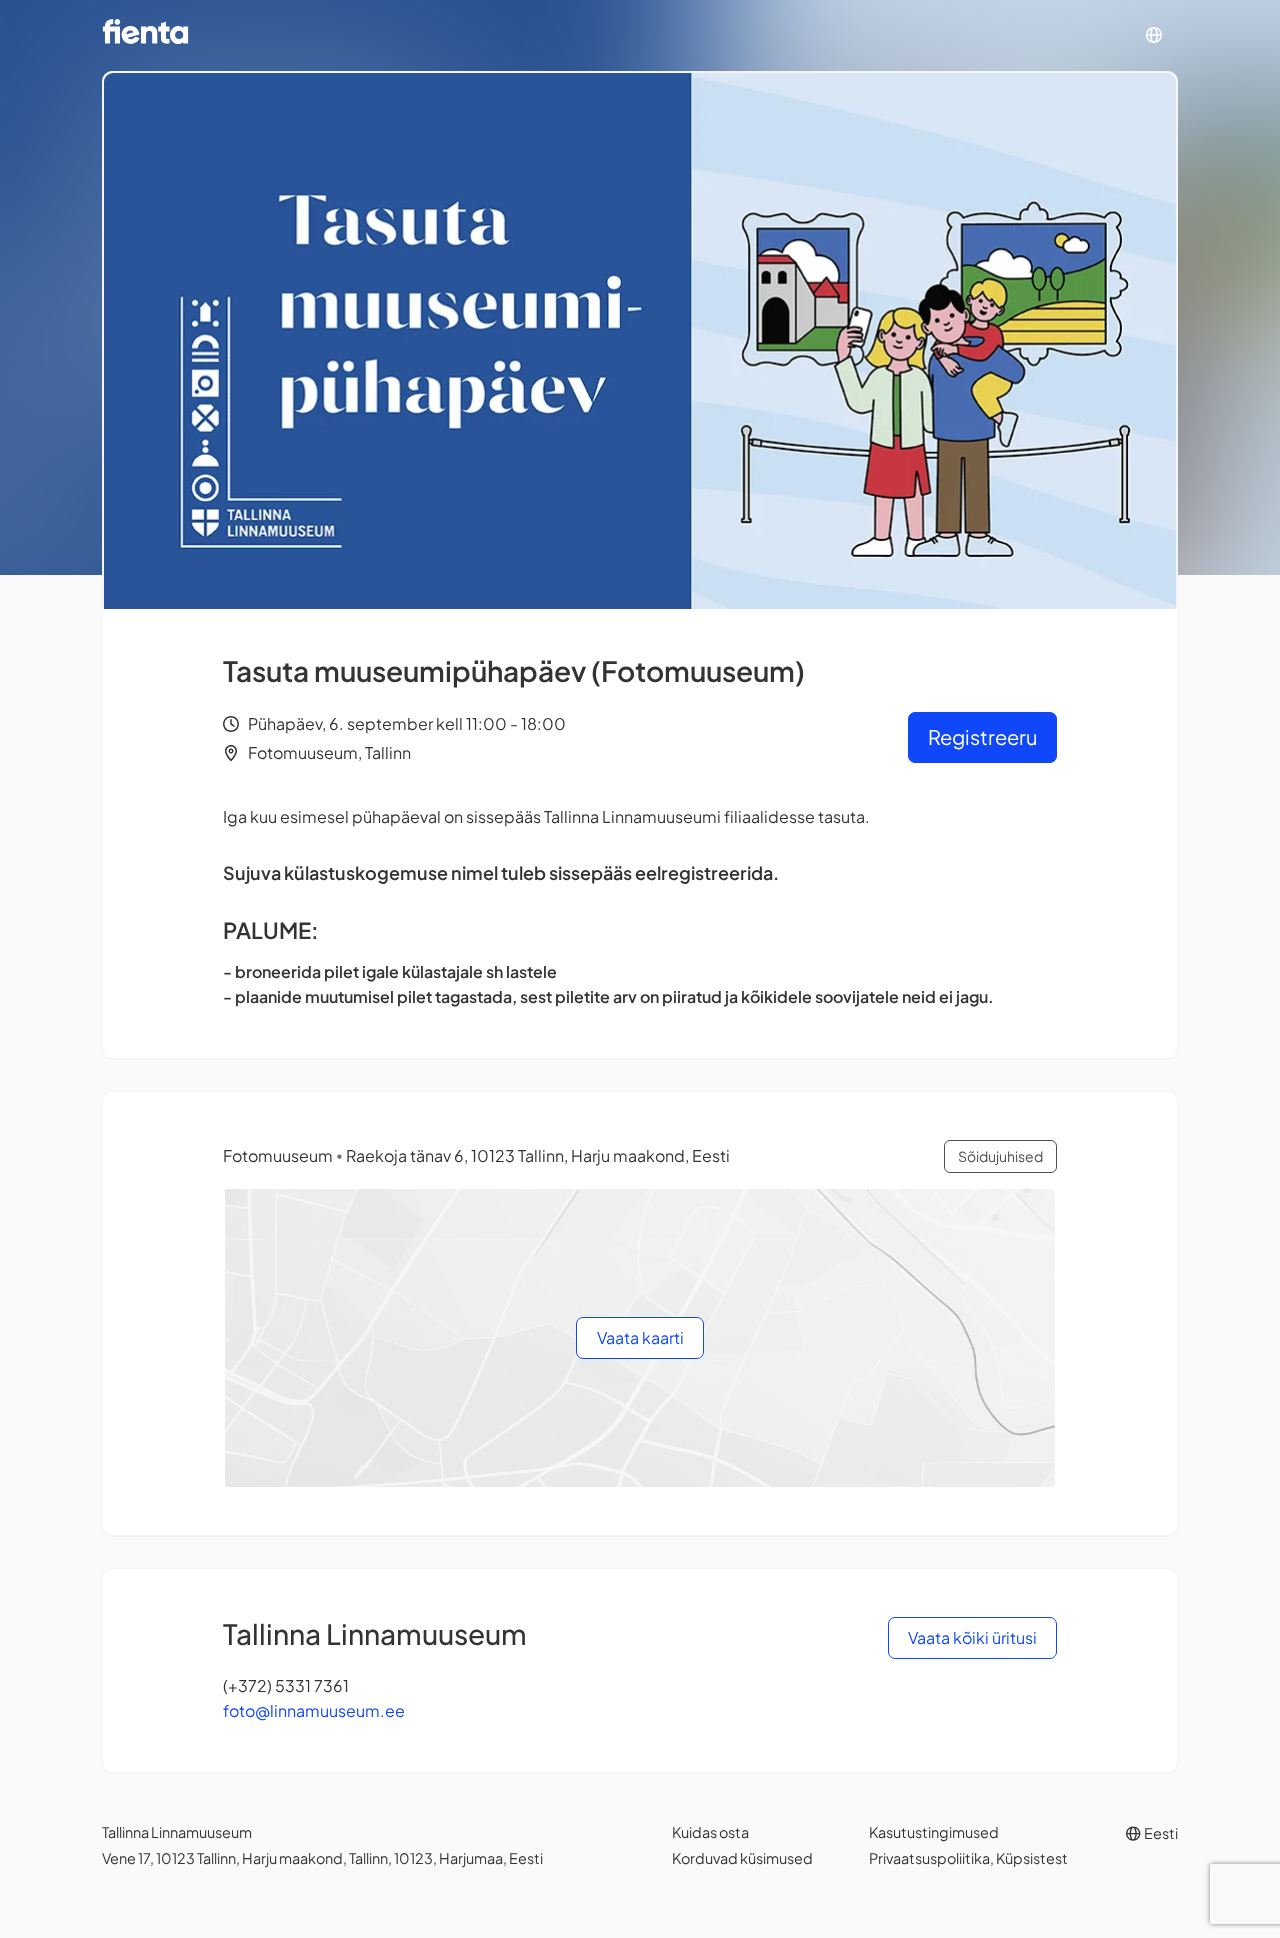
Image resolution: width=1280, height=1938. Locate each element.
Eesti (1160, 1833)
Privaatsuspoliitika (929, 1858)
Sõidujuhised (1000, 1156)
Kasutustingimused (934, 1832)
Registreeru (982, 736)
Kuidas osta (710, 1832)
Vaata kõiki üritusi (972, 1637)
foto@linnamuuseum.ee (314, 1710)
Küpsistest (1032, 1858)
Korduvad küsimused (742, 1858)
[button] (1154, 35)
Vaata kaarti (640, 1337)
